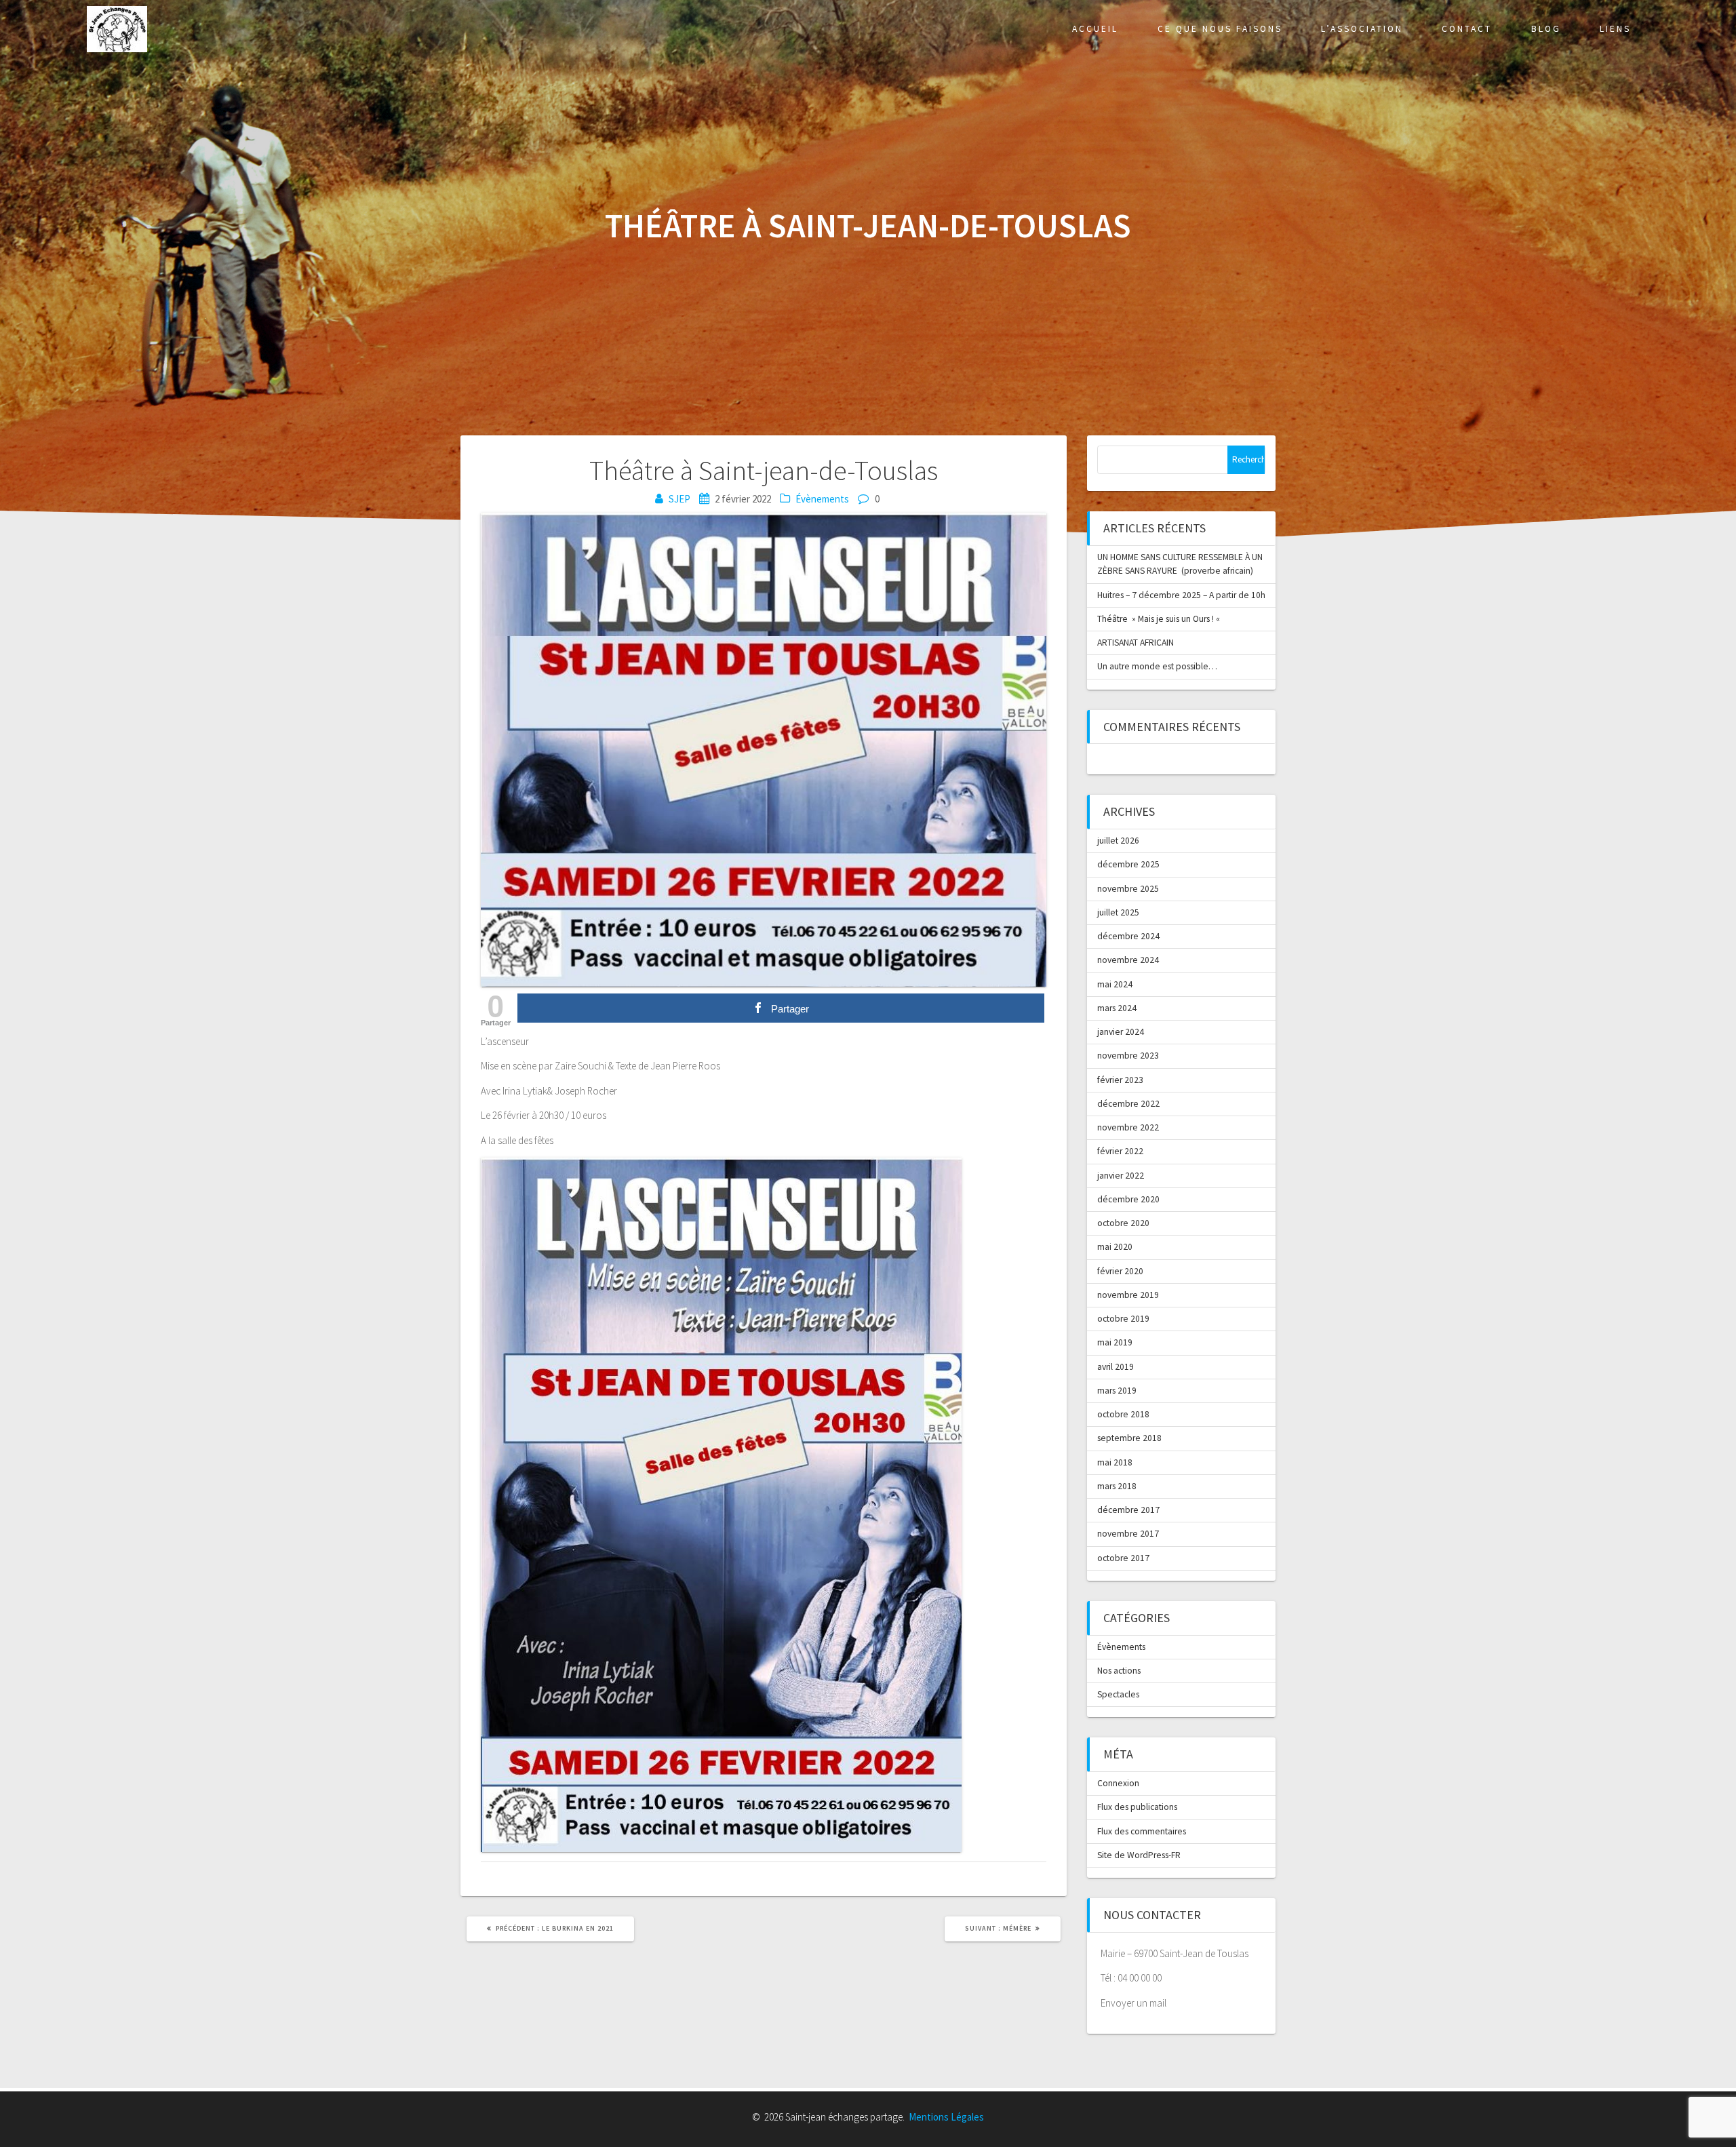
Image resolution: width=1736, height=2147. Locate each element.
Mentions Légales (946, 2117)
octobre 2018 (1123, 1414)
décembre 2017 (1128, 1510)
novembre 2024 (1128, 960)
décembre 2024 (1128, 936)
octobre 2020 (1123, 1223)
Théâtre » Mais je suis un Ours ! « (1160, 619)
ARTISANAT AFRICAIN (1136, 643)
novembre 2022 (1128, 1127)
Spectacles (1118, 1694)
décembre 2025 (1128, 864)
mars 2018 (1117, 1486)
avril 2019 (1116, 1367)
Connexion (1118, 1783)
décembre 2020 (1128, 1199)
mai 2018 (1115, 1462)
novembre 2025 (1128, 889)
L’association (1362, 29)
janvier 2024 (1121, 1032)
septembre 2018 (1129, 1438)
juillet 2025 (1118, 912)
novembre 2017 (1128, 1534)
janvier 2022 (1121, 1176)
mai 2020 (1115, 1247)
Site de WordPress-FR (1139, 1855)
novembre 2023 (1128, 1056)
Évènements (822, 499)
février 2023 (1120, 1080)
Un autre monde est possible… (1157, 666)
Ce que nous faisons (1220, 29)
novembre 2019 (1128, 1295)
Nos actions (1119, 1671)
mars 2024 (1117, 1008)
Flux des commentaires (1142, 1831)
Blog (1546, 29)
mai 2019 (1115, 1342)
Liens (1615, 29)
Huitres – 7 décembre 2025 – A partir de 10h (1181, 595)
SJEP (679, 499)
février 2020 (1120, 1271)
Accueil (1095, 29)
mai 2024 (1115, 984)
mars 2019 (1117, 1391)
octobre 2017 (1123, 1558)
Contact (1467, 29)
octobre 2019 (1123, 1319)
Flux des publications (1137, 1807)
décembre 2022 (1128, 1104)
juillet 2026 (1118, 841)
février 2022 (1120, 1151)
